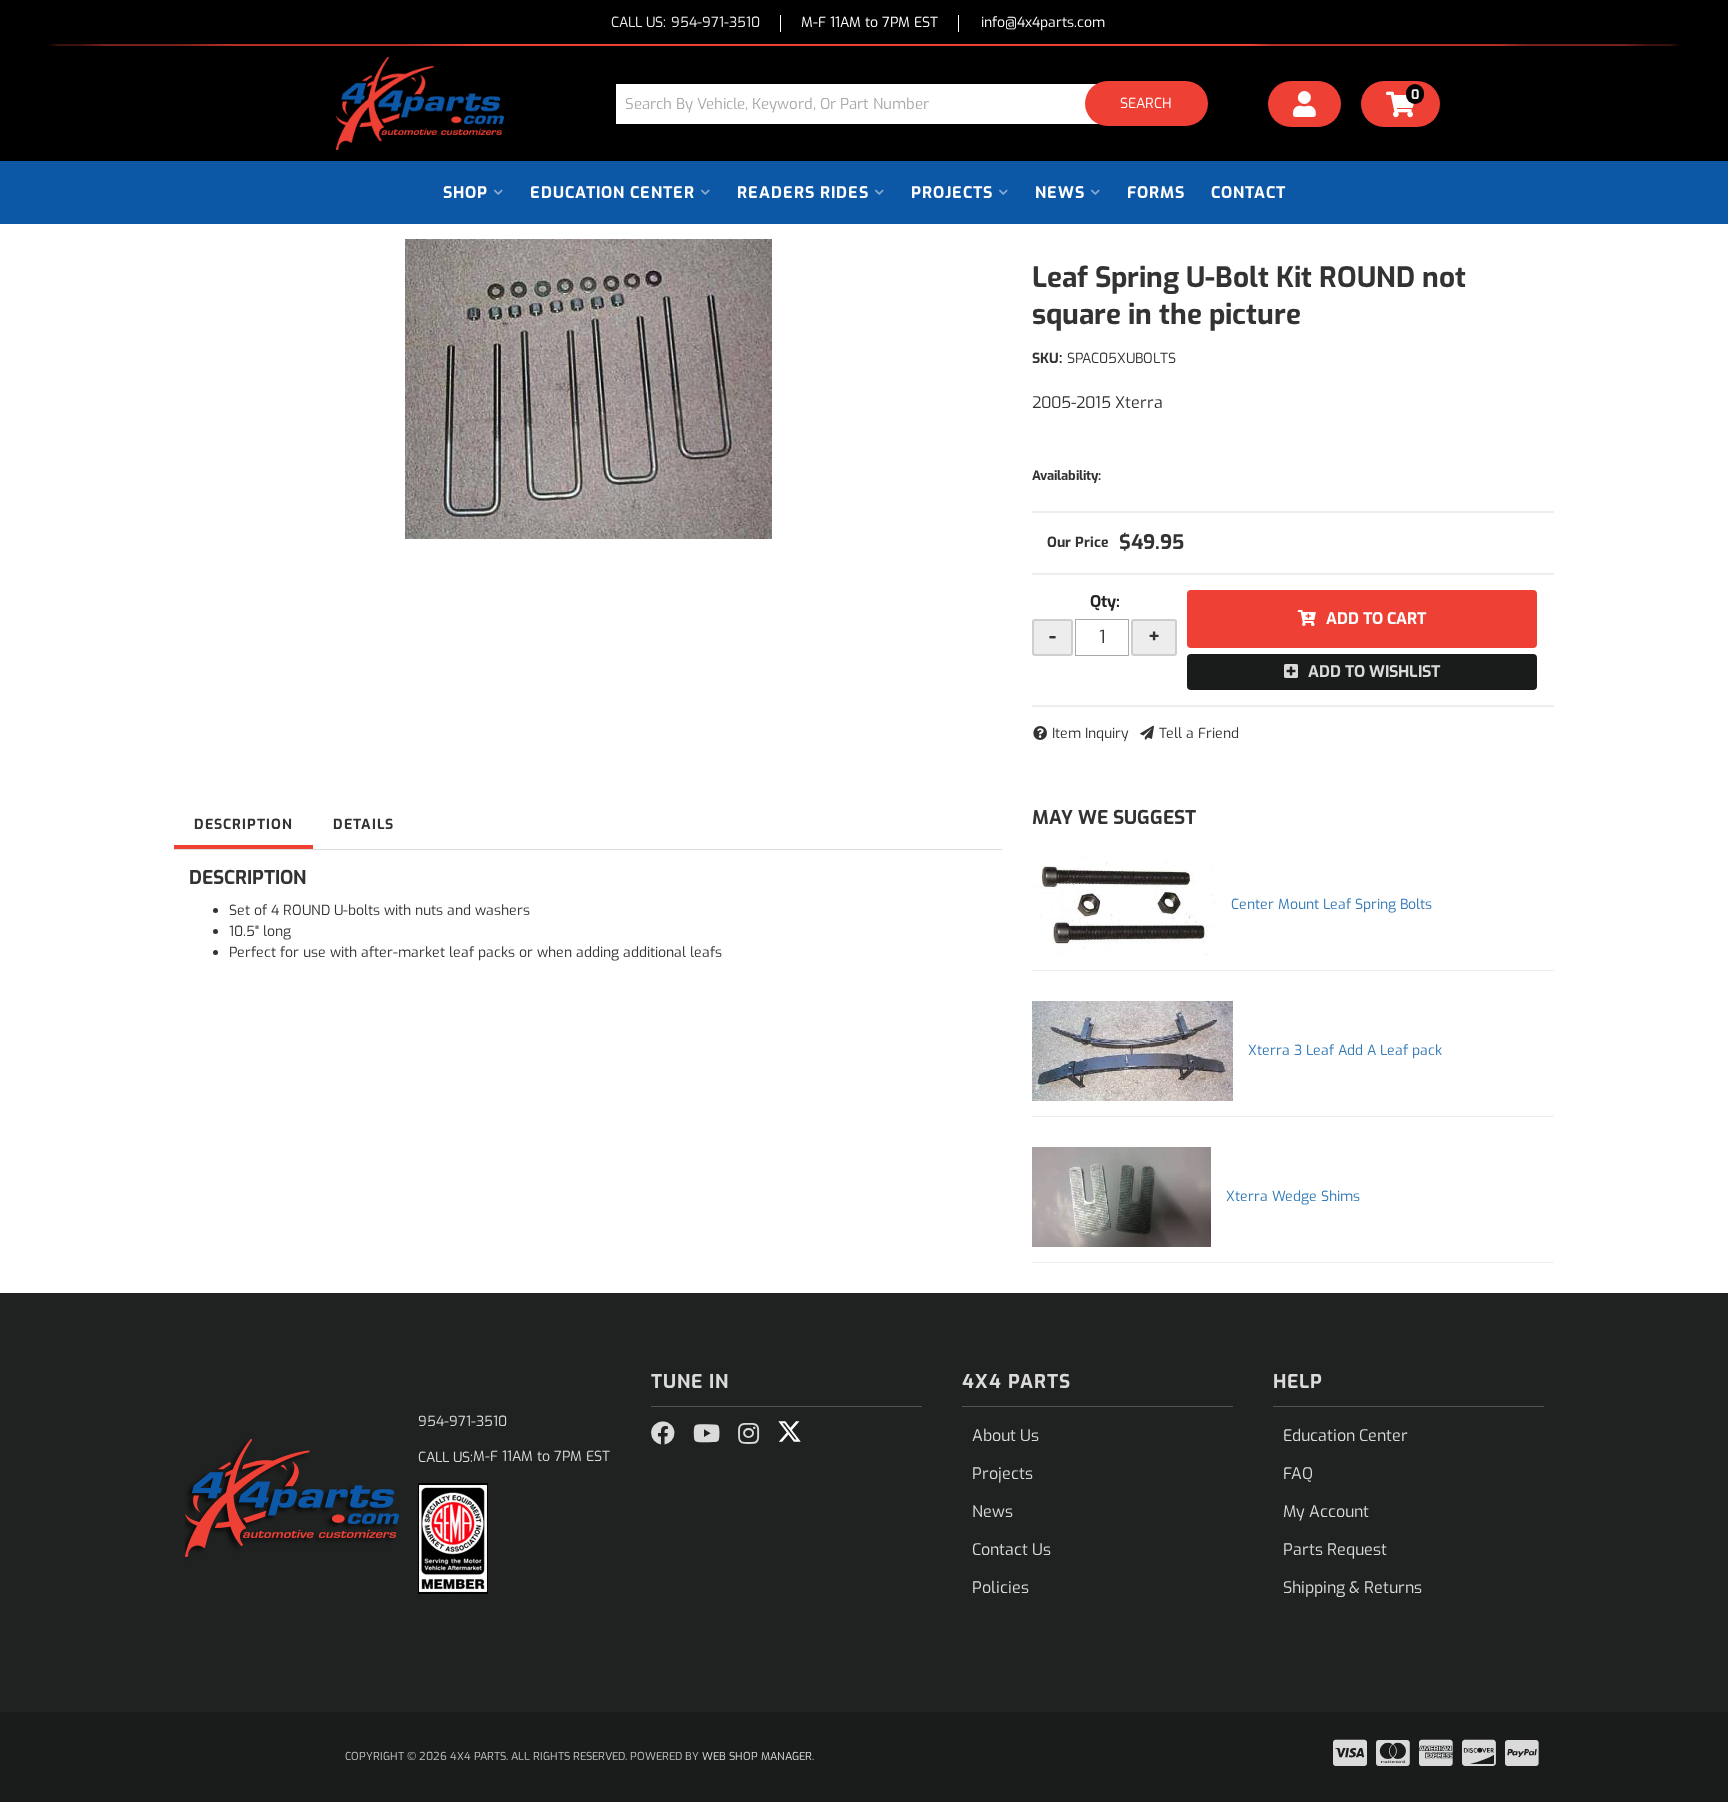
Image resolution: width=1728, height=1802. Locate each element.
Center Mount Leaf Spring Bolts (1331, 904)
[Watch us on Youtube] (706, 1434)
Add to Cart (1376, 618)
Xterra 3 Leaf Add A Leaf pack (1345, 1050)
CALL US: (685, 23)
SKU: (1047, 358)
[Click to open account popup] (1305, 107)
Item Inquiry (1090, 733)
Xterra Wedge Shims (1293, 1196)
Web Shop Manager (757, 1756)
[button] (919, 103)
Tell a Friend (1199, 733)
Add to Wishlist (1374, 671)
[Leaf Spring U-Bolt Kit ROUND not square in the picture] (588, 389)
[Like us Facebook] (663, 1434)
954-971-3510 (462, 1421)
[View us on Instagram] (748, 1434)
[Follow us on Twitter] (789, 1432)
